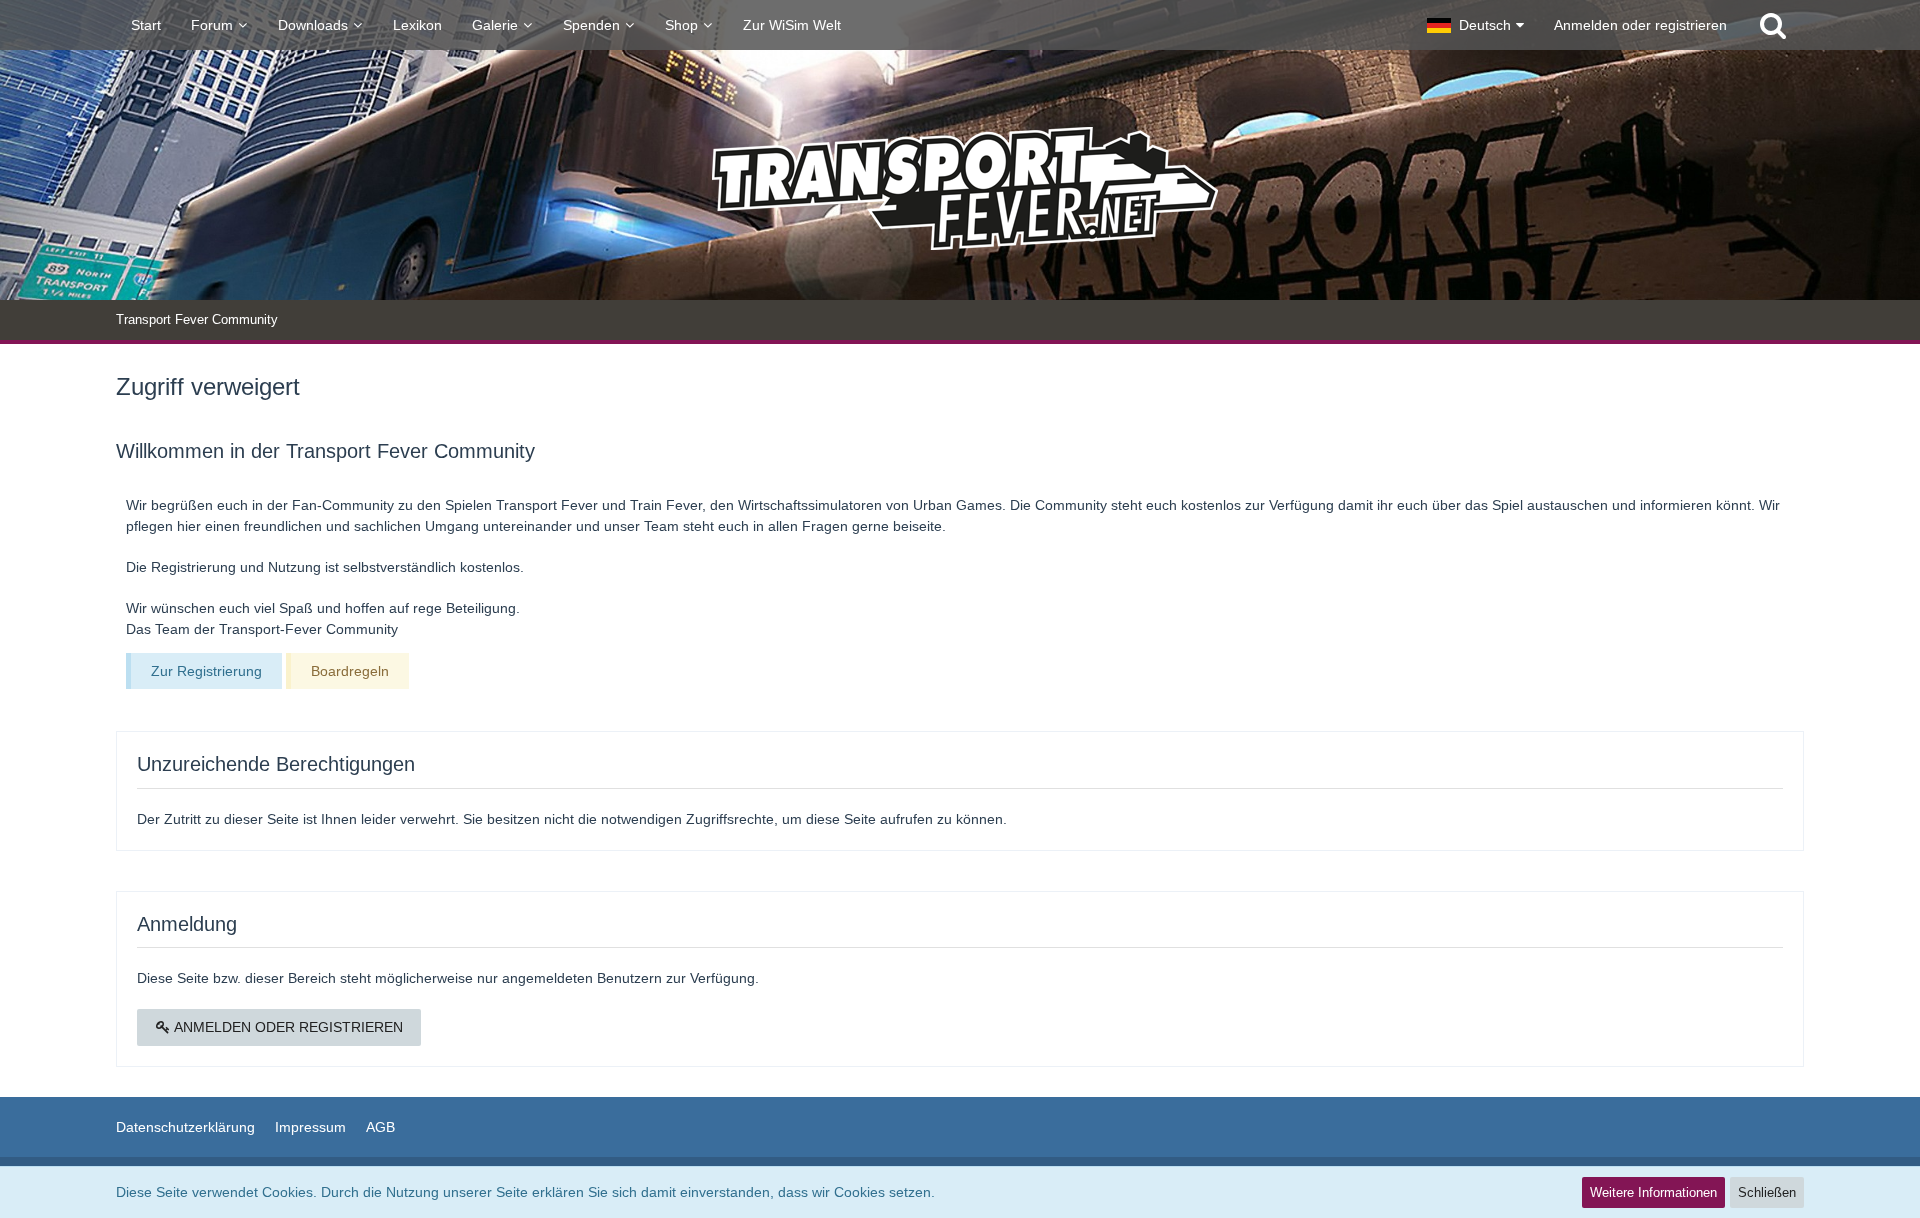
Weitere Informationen (1653, 1192)
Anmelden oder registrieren (1640, 25)
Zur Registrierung (206, 671)
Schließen (1767, 1192)
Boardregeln (350, 671)
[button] (1475, 25)
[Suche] (1773, 25)
